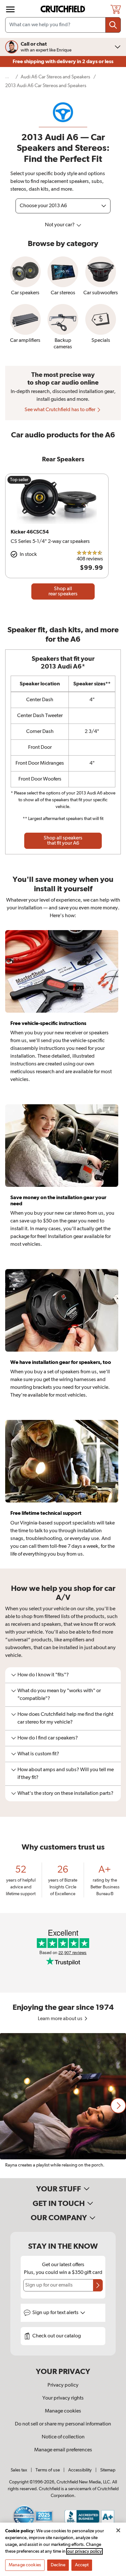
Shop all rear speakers (63, 591)
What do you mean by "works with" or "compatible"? (59, 1695)
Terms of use (48, 2470)
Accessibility (80, 2470)
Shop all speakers (63, 841)
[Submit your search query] (113, 25)
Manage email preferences (63, 2450)
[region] (63, 2106)
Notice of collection (63, 2437)
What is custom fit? (38, 1754)
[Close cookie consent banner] (118, 2530)
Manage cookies (63, 2411)
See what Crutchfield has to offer (60, 410)
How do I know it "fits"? (43, 1675)
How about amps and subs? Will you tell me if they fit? (66, 1774)
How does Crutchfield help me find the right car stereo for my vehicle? (65, 1718)
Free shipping (63, 62)
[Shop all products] (10, 9)
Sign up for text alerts (56, 2313)
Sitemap (108, 2470)
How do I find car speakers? (48, 1738)
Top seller (19, 480)
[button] (118, 2106)
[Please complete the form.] (98, 2285)
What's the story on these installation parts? (65, 1794)
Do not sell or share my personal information (63, 2424)
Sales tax (19, 2470)
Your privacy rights (63, 2398)
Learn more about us (61, 2019)
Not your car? (60, 225)
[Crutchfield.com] (64, 9)
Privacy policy (63, 2385)
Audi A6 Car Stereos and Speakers (55, 77)
